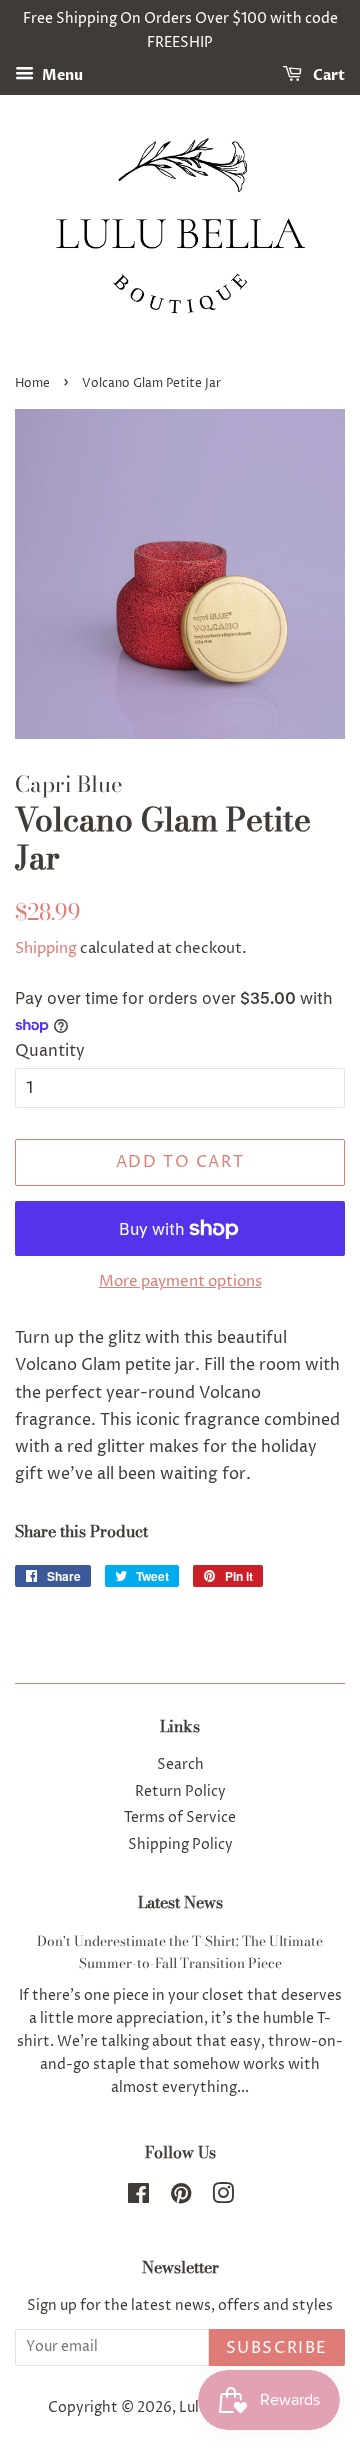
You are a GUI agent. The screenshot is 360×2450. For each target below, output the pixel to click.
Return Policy (180, 1792)
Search (180, 1765)
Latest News (180, 1902)
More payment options (180, 1281)
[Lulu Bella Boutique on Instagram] (223, 2198)
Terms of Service (180, 1818)
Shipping (46, 948)
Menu (61, 75)
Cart (327, 75)
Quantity (50, 1051)
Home (32, 383)
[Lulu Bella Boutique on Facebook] (138, 2198)
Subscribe (277, 2348)
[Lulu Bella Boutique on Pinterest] (181, 2198)
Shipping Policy (180, 1845)
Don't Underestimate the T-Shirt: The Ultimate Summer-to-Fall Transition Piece (180, 1952)
